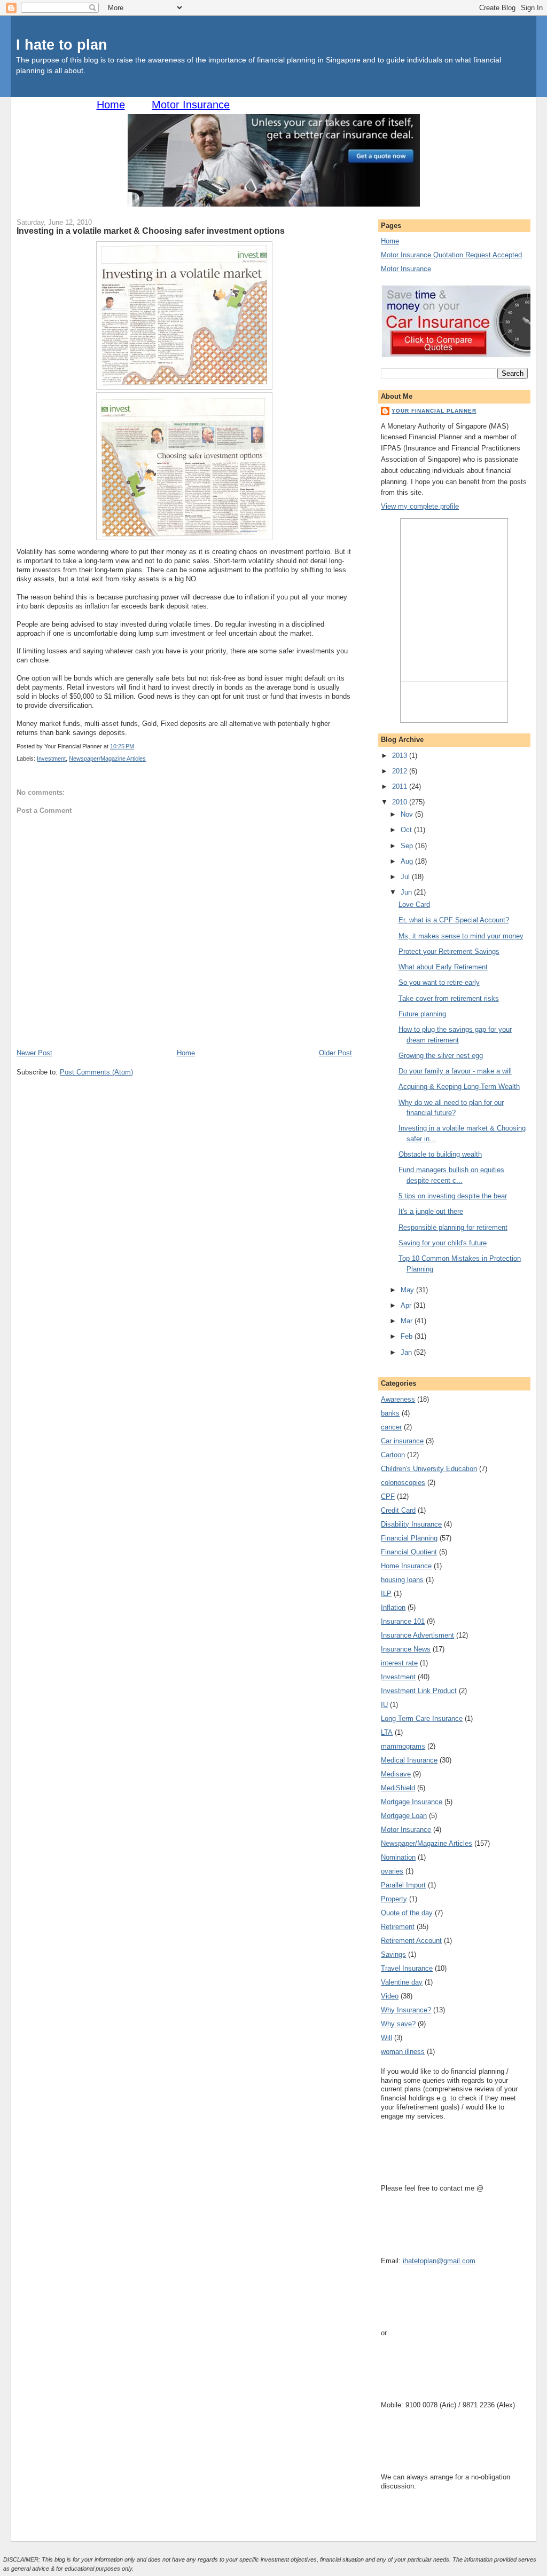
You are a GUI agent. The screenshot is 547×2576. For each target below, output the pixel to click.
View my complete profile (420, 506)
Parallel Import (403, 1885)
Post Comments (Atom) (96, 1072)
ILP (386, 1594)
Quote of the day (407, 1913)
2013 (401, 756)
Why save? (398, 2024)
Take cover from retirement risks (449, 998)
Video (390, 1996)
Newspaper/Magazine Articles (107, 758)
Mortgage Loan (404, 1816)
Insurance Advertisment (417, 1635)
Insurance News (406, 1649)
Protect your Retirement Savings (449, 951)
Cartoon (393, 1455)
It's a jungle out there (431, 1211)
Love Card (414, 904)
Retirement (398, 1927)
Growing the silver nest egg (441, 1056)
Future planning (422, 1014)
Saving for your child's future (443, 1243)
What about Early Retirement (443, 967)
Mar (408, 1321)
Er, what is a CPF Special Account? (454, 920)
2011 (401, 787)
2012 (401, 771)
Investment (51, 758)
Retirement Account (411, 1941)
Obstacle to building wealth (440, 1154)
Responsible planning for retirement (453, 1227)
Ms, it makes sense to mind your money (461, 936)
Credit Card (398, 1510)
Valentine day (402, 1982)
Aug (408, 861)
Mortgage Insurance (412, 1802)
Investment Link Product (419, 1691)
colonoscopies (403, 1483)
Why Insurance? (406, 2010)
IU (384, 1705)
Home (111, 105)
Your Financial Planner (434, 411)
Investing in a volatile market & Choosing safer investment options (151, 231)
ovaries (392, 1871)
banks (390, 1413)
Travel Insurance (407, 1968)
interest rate (399, 1663)
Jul (406, 877)
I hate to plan (62, 45)
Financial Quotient (409, 1552)
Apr (407, 1305)
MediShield (398, 1788)
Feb (408, 1336)
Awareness (398, 1399)
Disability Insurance (411, 1524)
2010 (401, 802)
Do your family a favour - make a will (455, 1071)
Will (386, 2038)
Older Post (335, 1053)
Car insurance (402, 1441)
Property (394, 1899)
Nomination (398, 1857)
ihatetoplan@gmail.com (439, 2261)
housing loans (402, 1580)
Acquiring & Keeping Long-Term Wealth (459, 1086)
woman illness (403, 2052)
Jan (407, 1352)
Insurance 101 (403, 1621)
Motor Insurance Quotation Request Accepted (451, 255)
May (408, 1290)
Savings (393, 1954)
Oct (407, 830)
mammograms (403, 1746)
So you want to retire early (439, 982)
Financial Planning (409, 1538)
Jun (407, 892)
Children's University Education (429, 1469)
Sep (408, 846)
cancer (391, 1427)
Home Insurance (406, 1566)
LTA (387, 1732)
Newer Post (34, 1053)
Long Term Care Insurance (422, 1718)
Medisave (396, 1774)
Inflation (393, 1607)
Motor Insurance (191, 105)
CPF (388, 1496)
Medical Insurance (409, 1760)
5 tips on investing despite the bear (453, 1196)
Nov (408, 814)
